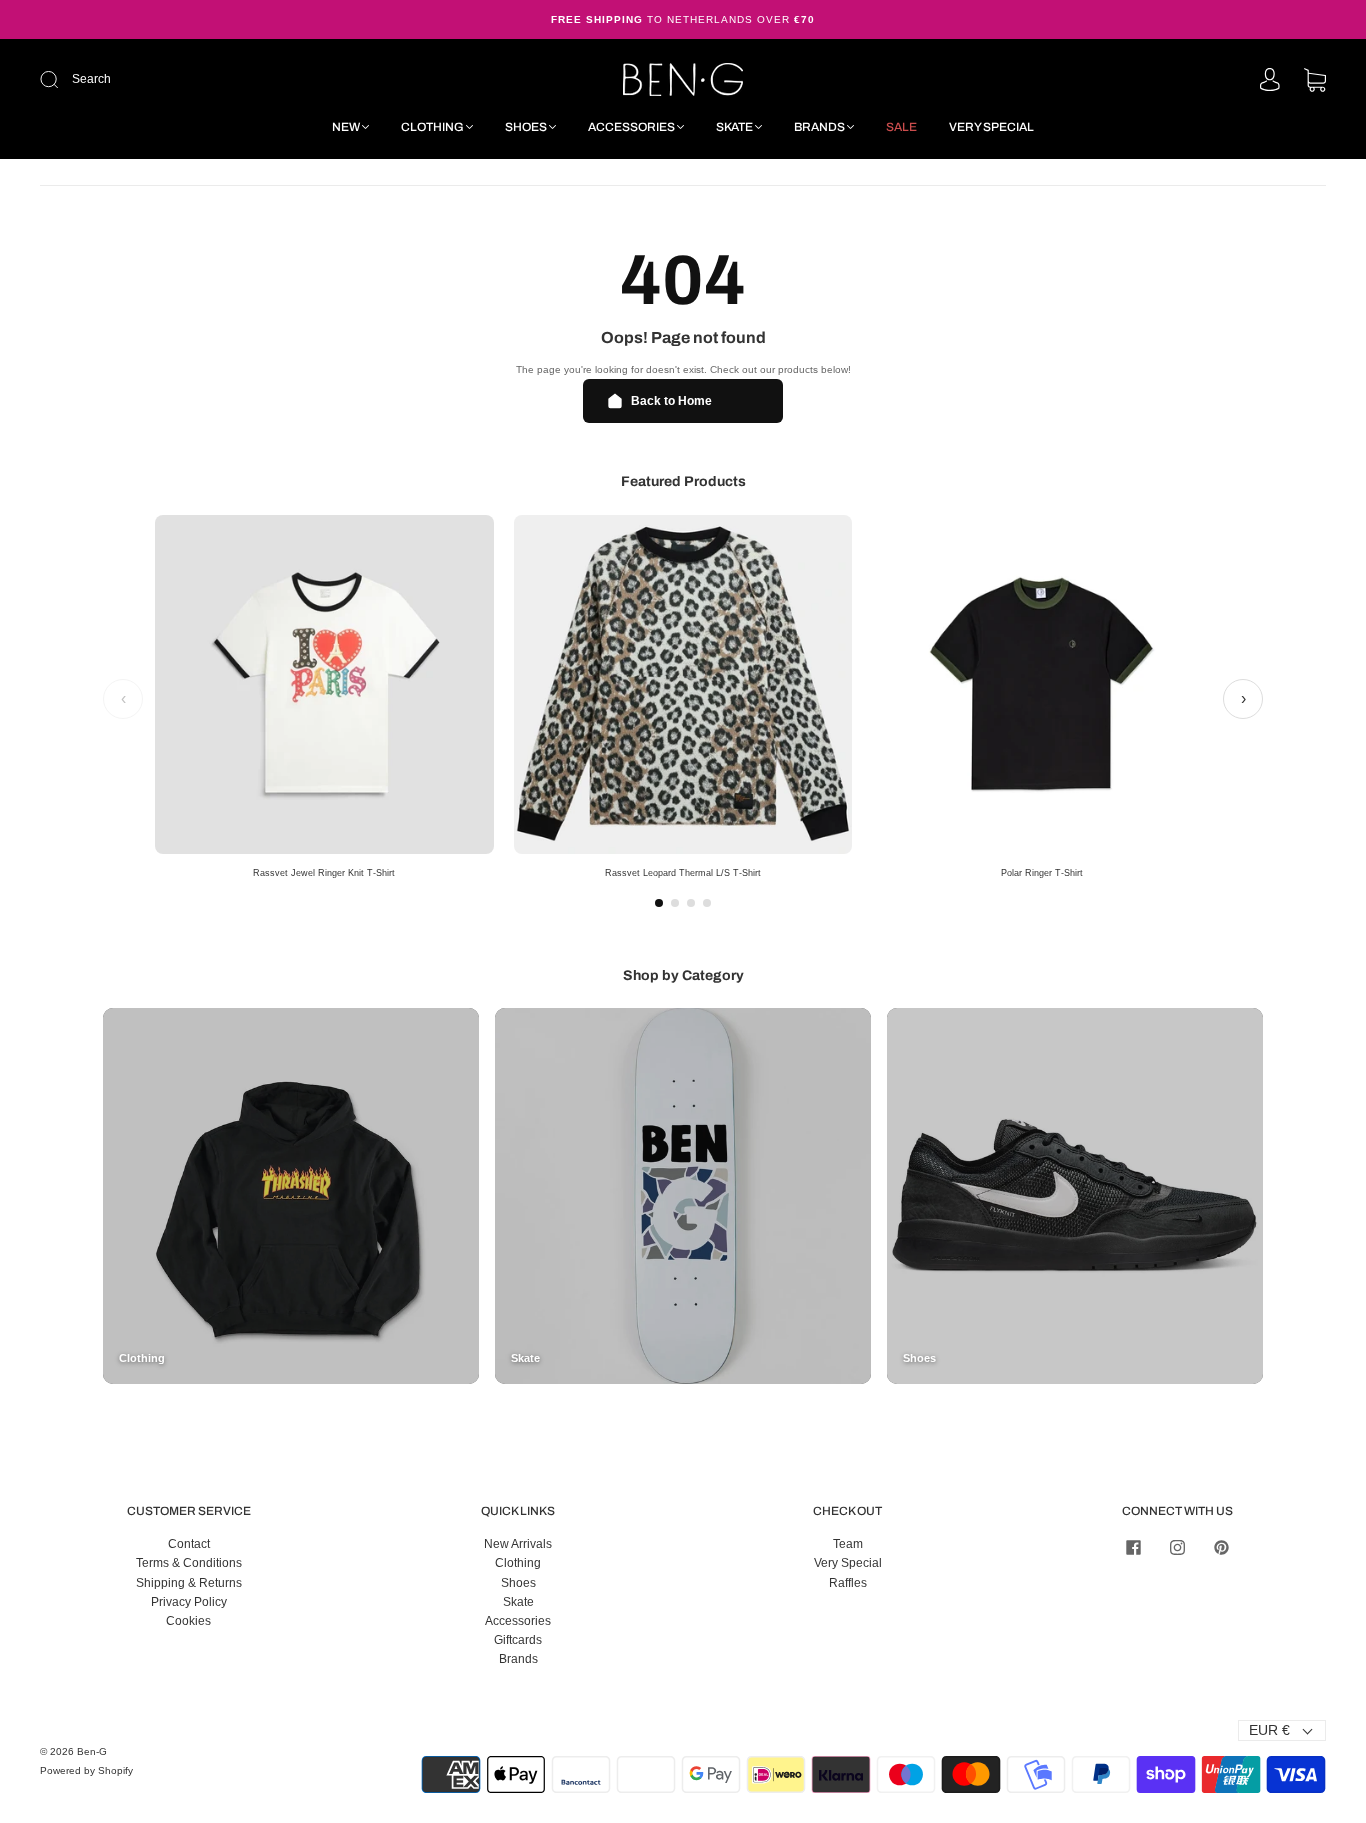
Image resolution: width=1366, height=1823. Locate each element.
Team (848, 1544)
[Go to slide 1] (659, 903)
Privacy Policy (189, 1602)
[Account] (1270, 81)
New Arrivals (518, 1544)
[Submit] (183, 79)
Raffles (848, 1583)
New (346, 127)
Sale (901, 127)
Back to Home (671, 401)
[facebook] (1133, 1547)
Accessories (631, 127)
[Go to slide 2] (675, 903)
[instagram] (1177, 1547)
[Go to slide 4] (707, 903)
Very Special (991, 127)
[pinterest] (1221, 1547)
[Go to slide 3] (691, 903)
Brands (819, 127)
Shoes (526, 127)
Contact (189, 1544)
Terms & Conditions (189, 1563)
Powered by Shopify (86, 1770)
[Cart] (1315, 82)
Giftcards (518, 1640)
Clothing (432, 127)
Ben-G (92, 1751)
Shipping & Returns (189, 1583)
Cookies (188, 1621)
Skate (734, 127)
